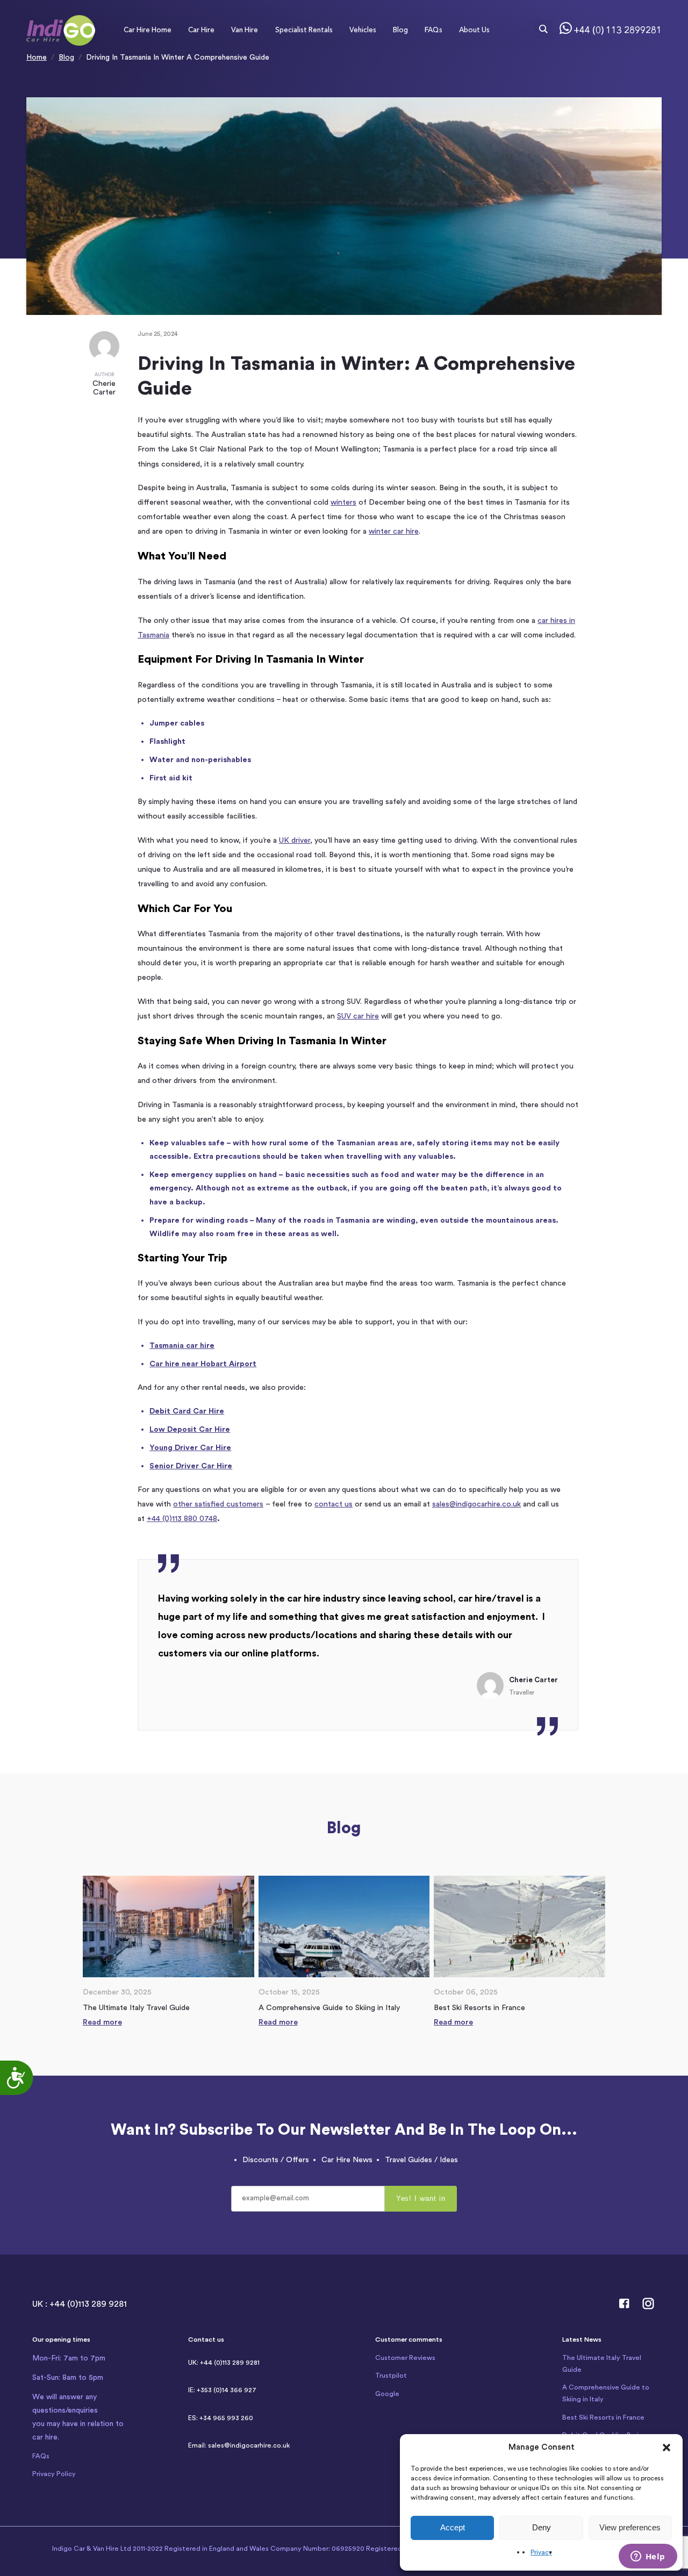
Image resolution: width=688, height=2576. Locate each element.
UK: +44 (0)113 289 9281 (224, 2363)
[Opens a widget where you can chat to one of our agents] (648, 2557)
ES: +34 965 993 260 (221, 2418)
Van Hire (245, 30)
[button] (666, 2448)
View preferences (630, 2527)
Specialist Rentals (304, 30)
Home (37, 58)
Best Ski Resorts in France (603, 2417)
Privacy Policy (54, 2474)
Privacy (541, 2552)
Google (387, 2394)
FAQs (433, 30)
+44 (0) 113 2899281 (618, 30)
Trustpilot (391, 2376)
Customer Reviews (405, 2358)
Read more (102, 2022)
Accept (453, 2527)
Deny (542, 2527)
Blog (400, 30)
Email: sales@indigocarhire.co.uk (239, 2445)
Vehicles (363, 30)
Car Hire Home (148, 30)
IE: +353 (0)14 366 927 (222, 2390)
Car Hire (201, 30)
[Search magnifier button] (543, 29)
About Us (474, 30)
